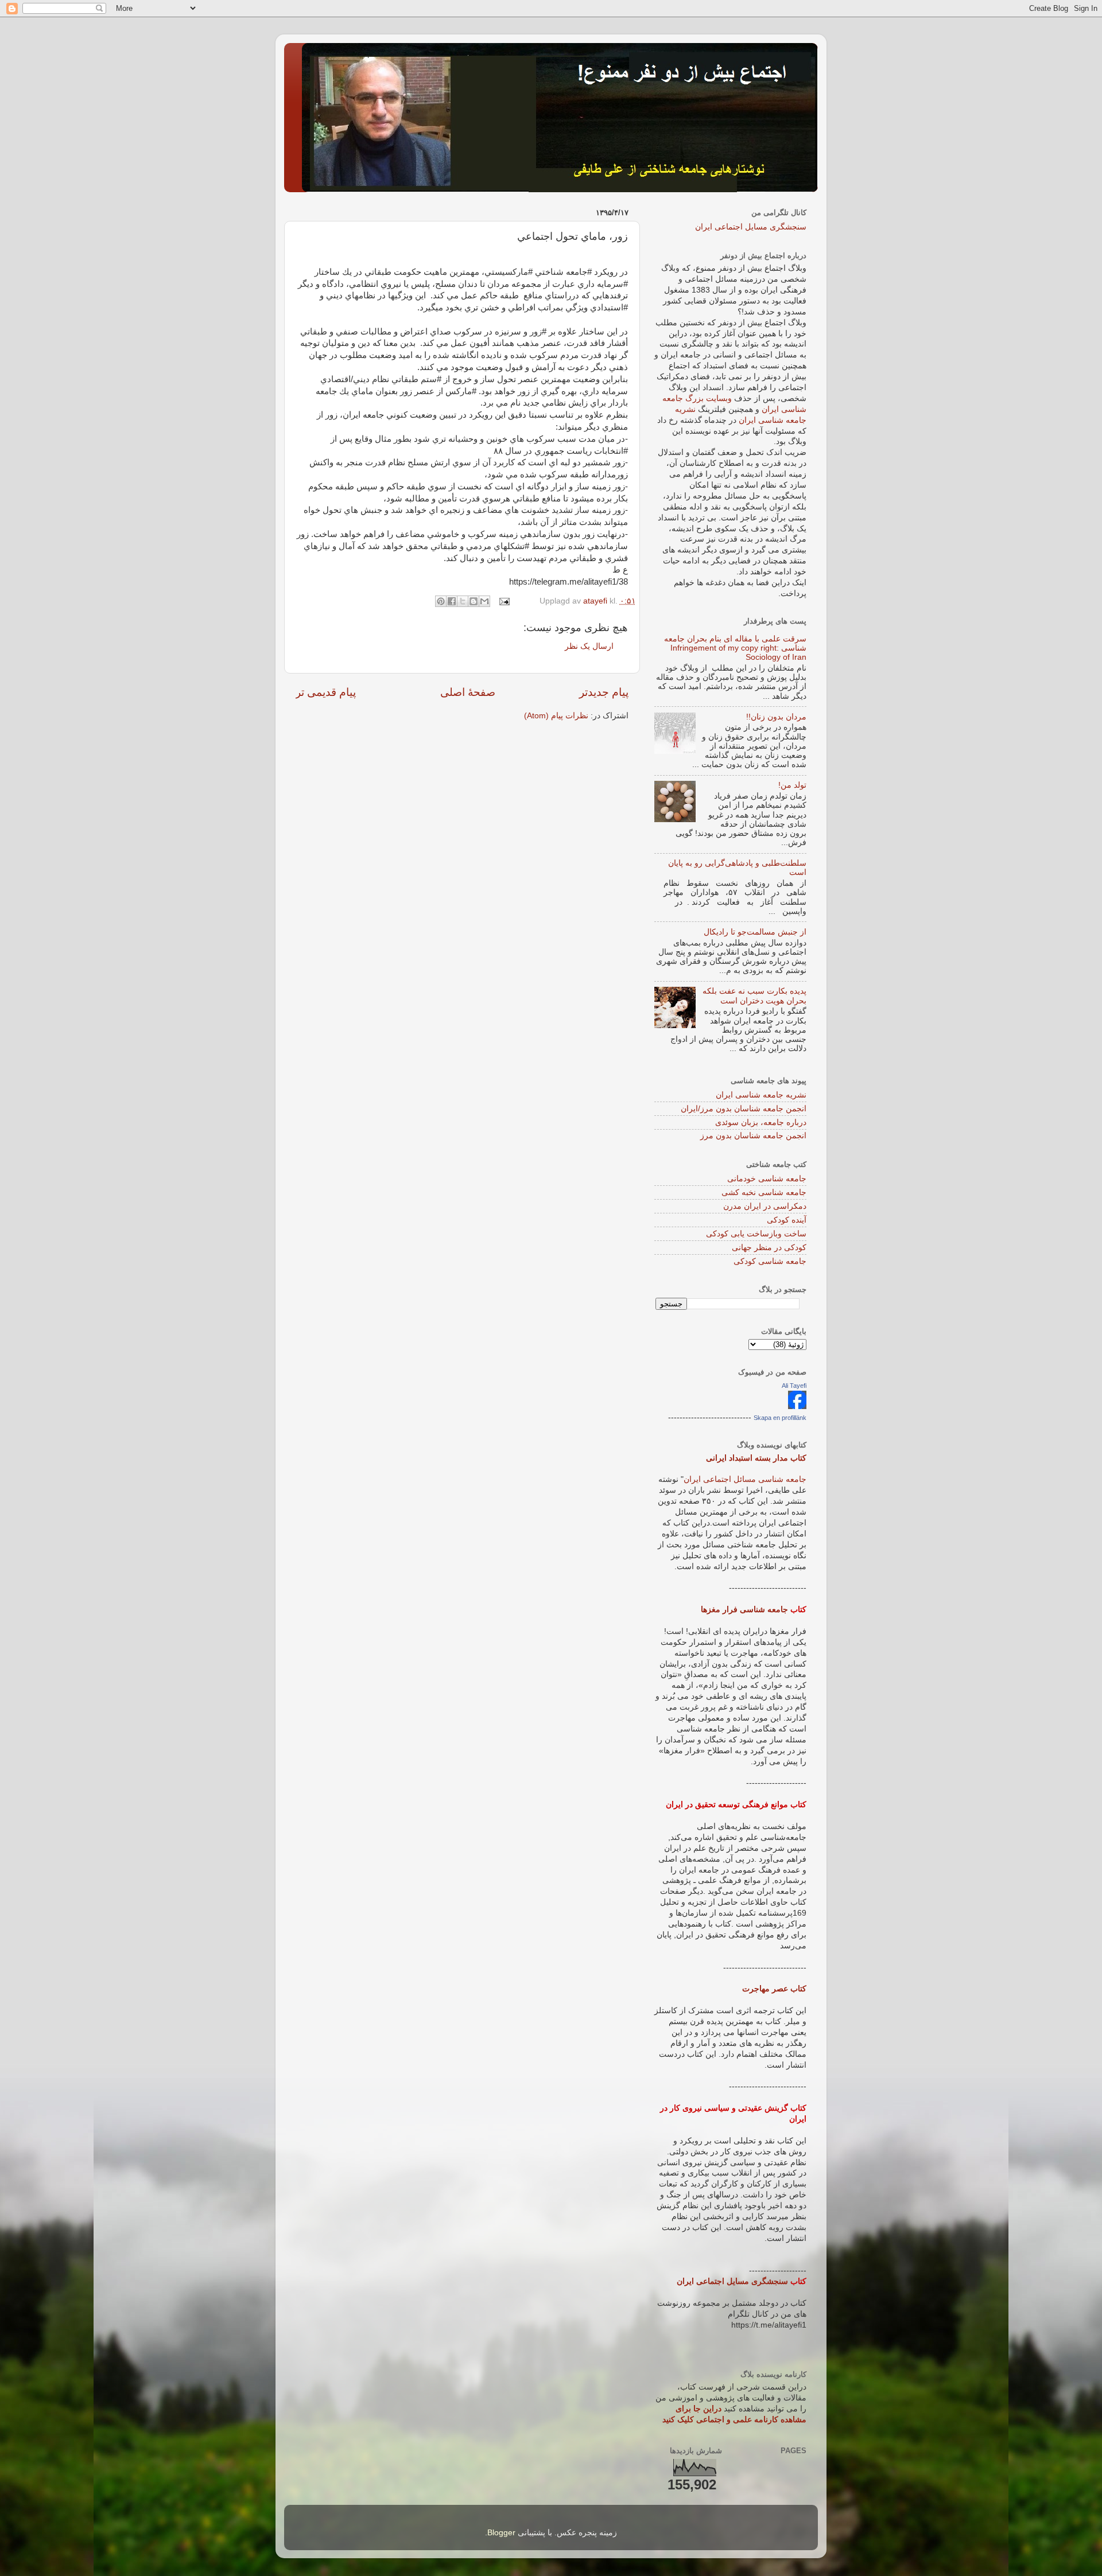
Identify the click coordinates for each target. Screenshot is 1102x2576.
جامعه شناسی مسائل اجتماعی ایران (745, 1479)
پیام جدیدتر (604, 692)
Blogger (501, 2533)
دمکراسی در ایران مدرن (765, 1206)
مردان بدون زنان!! (776, 717)
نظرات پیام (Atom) (556, 716)
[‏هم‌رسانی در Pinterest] (441, 601)
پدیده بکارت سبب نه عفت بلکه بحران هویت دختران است (754, 996)
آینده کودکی (787, 1220)
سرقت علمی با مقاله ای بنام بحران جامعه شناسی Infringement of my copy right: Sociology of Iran (735, 648)
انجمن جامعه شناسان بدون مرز (753, 1136)
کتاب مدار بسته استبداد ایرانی (756, 1458)
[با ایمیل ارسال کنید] (484, 601)
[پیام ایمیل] (505, 601)
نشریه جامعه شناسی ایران (761, 1095)
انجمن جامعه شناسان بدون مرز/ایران (744, 1109)
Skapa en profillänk (780, 1418)
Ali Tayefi (794, 1386)
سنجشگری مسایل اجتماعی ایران (751, 227)
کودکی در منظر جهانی (769, 1248)
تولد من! (792, 785)
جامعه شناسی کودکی (770, 1261)
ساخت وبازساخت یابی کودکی (756, 1234)
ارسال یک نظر (589, 646)
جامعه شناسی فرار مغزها (744, 1610)
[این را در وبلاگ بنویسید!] (474, 601)
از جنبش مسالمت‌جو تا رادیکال (755, 932)
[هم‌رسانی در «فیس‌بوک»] (452, 601)
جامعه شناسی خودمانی (767, 1179)
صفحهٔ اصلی (468, 692)
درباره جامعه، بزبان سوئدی (761, 1122)
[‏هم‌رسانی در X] (463, 601)
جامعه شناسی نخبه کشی (764, 1192)
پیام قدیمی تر (326, 692)
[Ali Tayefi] (797, 1406)
